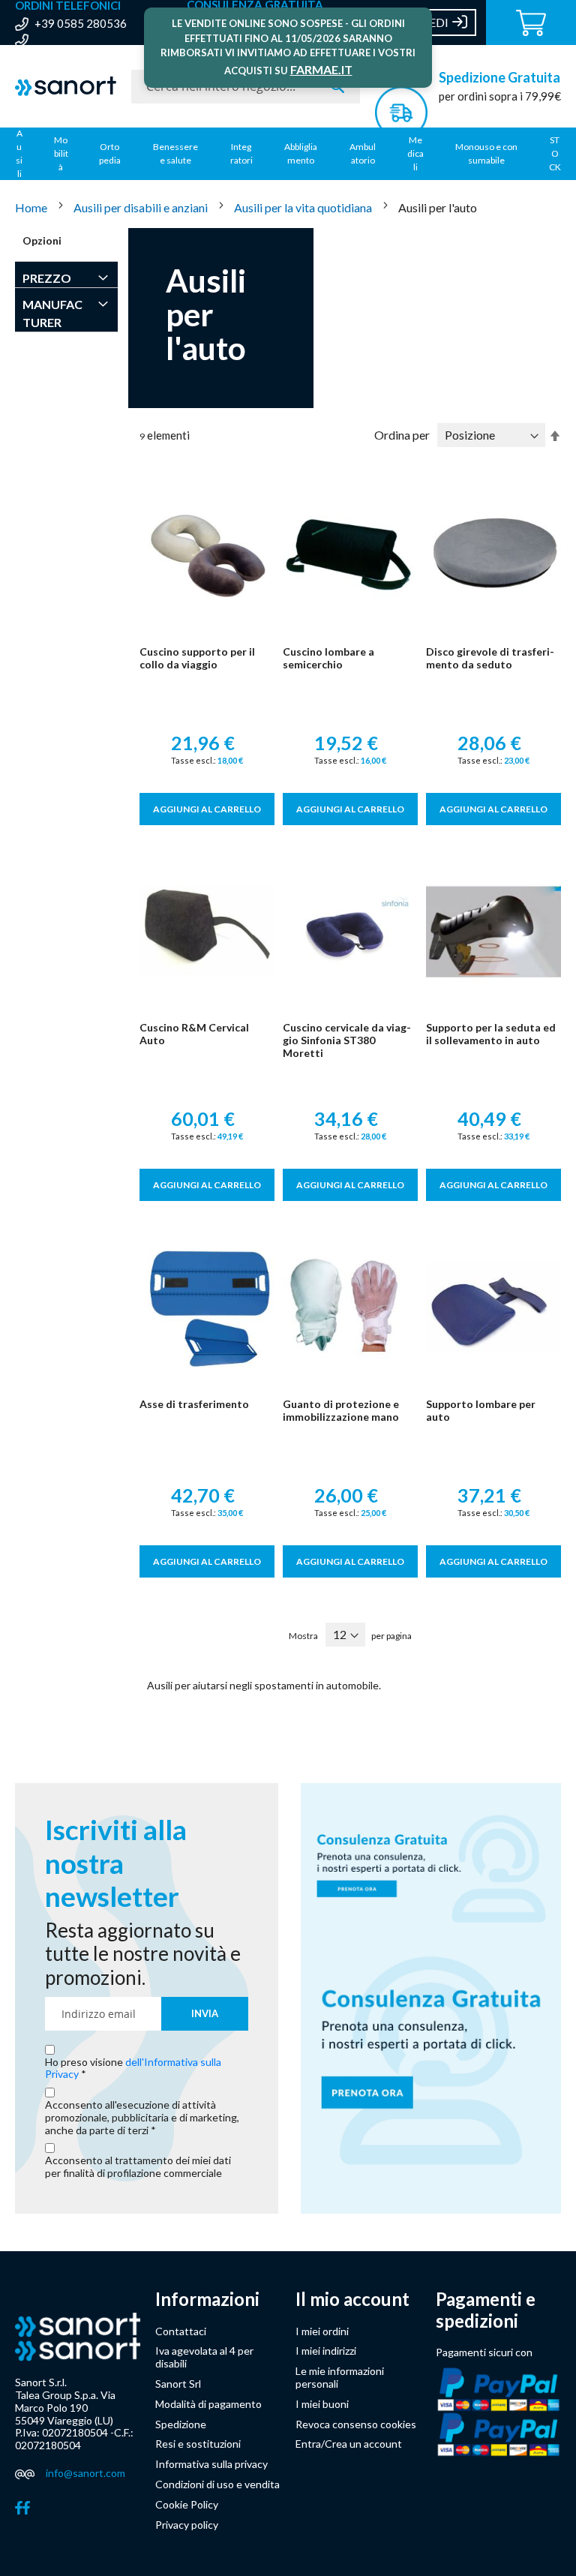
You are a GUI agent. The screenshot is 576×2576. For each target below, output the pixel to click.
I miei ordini (322, 2331)
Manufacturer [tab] (52, 313)
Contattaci (181, 2331)
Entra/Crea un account (349, 2444)
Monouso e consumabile (486, 153)
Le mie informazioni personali (340, 2377)
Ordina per (402, 435)
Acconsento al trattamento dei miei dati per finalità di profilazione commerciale (138, 2167)
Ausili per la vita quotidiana (304, 207)
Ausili (19, 153)
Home (32, 207)
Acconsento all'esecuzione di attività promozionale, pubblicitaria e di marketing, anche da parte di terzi (142, 2118)
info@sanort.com (85, 2473)
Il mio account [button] (352, 2299)
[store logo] (66, 86)
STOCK (555, 153)
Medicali (415, 153)
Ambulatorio (363, 153)
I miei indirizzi (326, 2351)
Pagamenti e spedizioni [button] (486, 2310)
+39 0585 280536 (81, 23)
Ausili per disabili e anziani (142, 207)
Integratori (241, 153)
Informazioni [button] (207, 2299)
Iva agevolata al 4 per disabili (204, 2357)
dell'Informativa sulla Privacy (133, 2068)
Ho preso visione (133, 2069)
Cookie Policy (187, 2504)
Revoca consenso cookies (356, 2424)
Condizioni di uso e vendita (217, 2484)
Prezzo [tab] (47, 278)
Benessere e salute (175, 153)
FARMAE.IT (321, 69)
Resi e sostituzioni (198, 2444)
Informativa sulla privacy (211, 2464)
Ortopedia (110, 153)
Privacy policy (187, 2525)
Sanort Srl (178, 2384)
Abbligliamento (301, 153)
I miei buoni (322, 2404)
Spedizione (181, 2424)
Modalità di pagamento (208, 2404)
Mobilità (61, 153)
